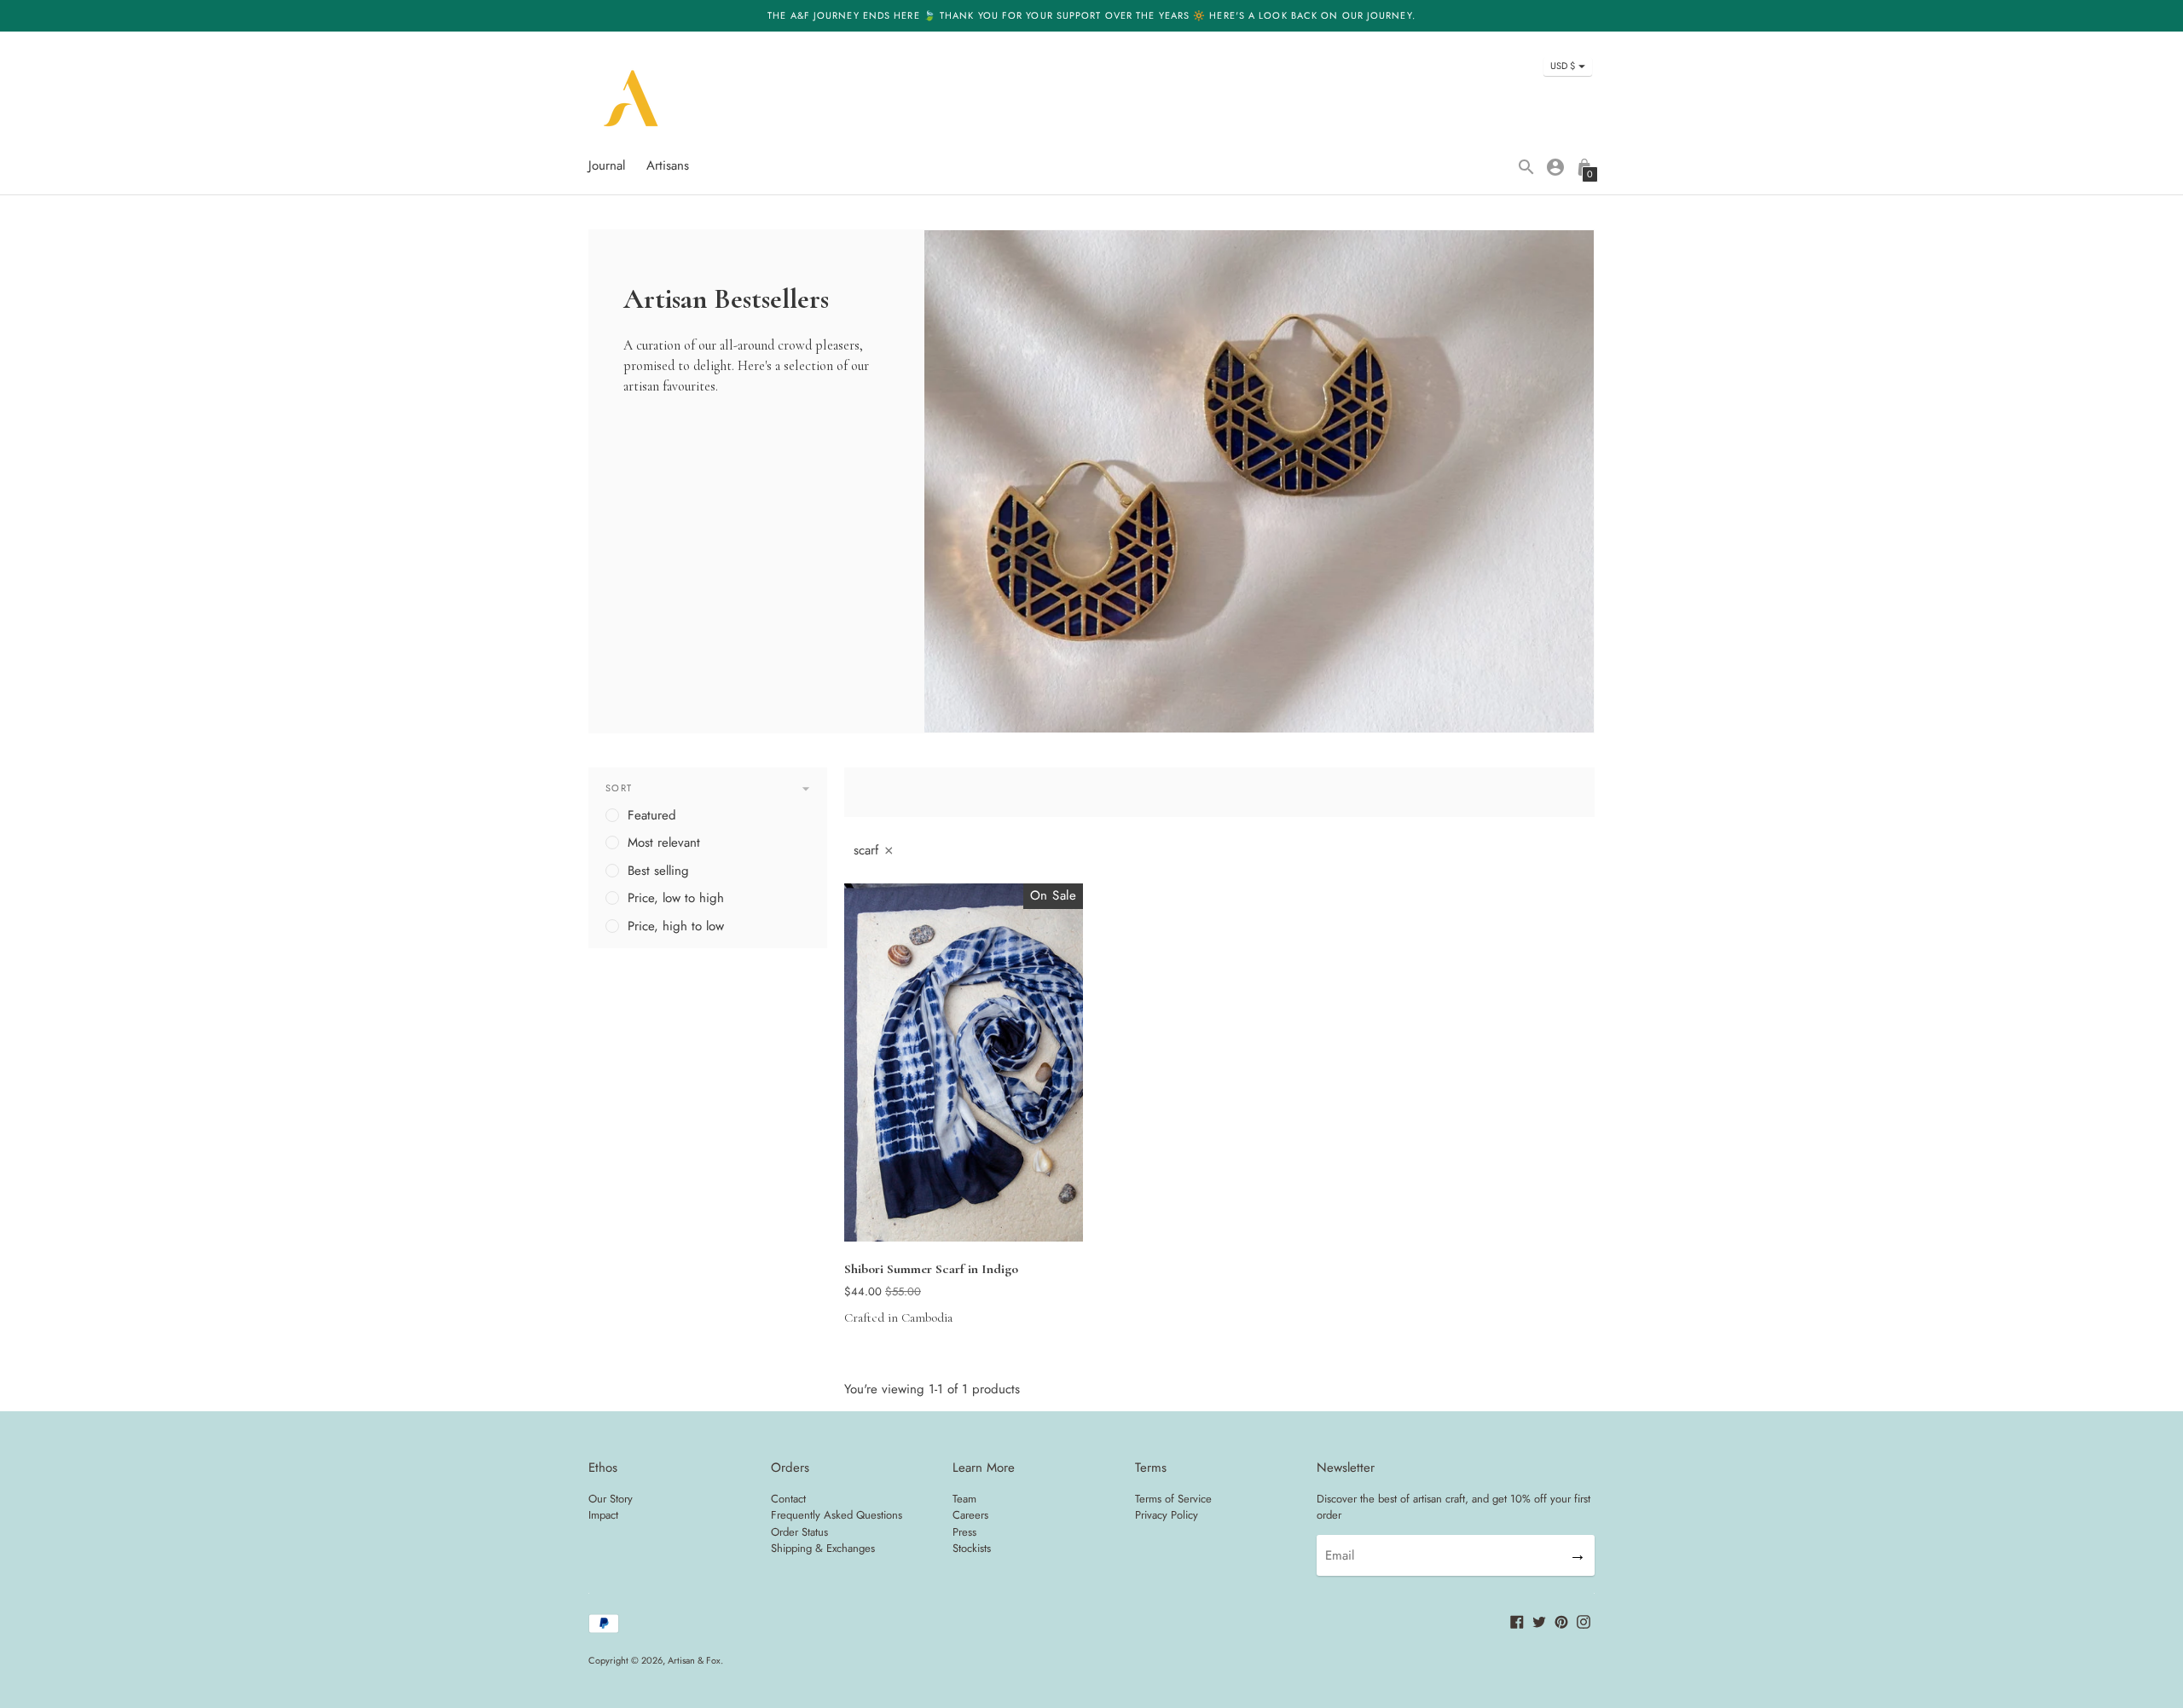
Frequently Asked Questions (837, 1515)
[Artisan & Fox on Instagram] (1584, 1621)
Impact (603, 1515)
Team (964, 1499)
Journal (607, 165)
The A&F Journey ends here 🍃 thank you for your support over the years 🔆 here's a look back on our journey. (1091, 15)
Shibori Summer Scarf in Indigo (931, 1269)
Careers (970, 1515)
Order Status (799, 1532)
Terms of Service (1173, 1499)
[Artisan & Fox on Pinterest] (1561, 1621)
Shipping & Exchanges (823, 1548)
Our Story (611, 1499)
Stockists (972, 1548)
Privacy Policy (1167, 1515)
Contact (788, 1499)
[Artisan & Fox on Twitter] (1539, 1621)
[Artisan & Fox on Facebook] (1517, 1621)
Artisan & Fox (694, 1660)
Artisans (668, 165)
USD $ (1563, 66)
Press (964, 1532)
